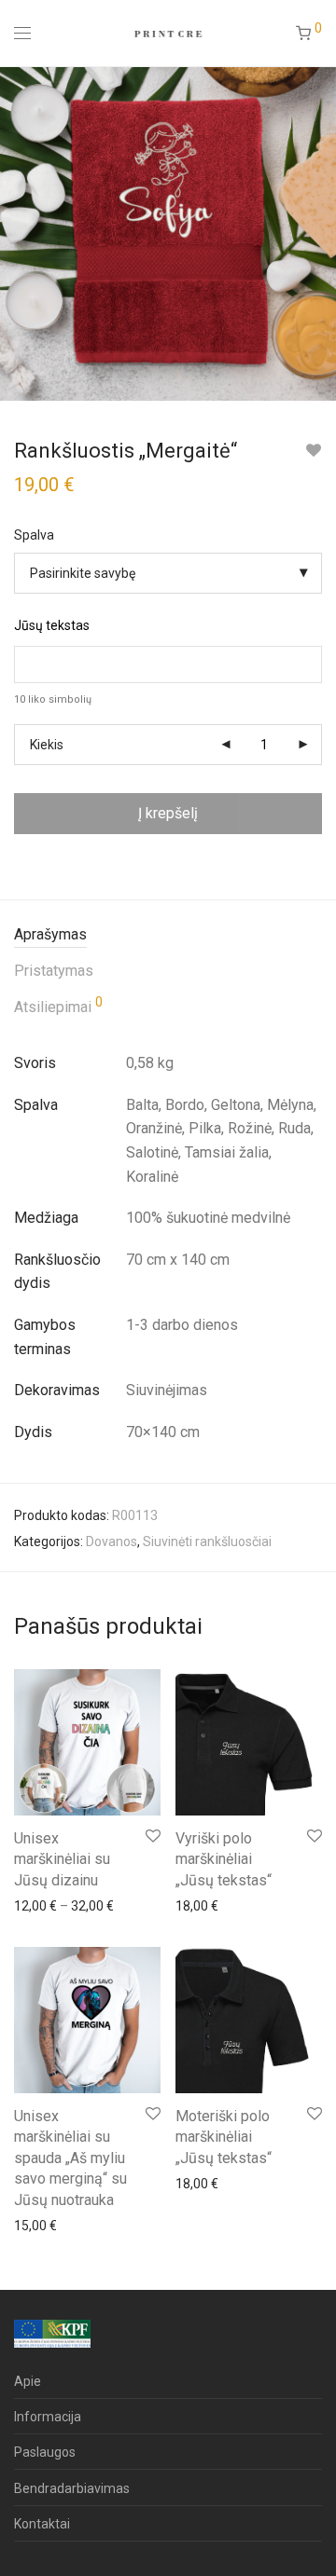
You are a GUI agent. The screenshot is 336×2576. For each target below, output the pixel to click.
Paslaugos (45, 2452)
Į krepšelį (168, 813)
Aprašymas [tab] (50, 934)
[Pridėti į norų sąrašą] (313, 451)
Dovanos (112, 1541)
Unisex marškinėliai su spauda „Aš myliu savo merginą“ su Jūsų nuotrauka (70, 2158)
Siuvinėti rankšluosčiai (207, 1541)
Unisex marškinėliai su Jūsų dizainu (62, 1859)
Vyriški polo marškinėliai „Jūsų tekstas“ (224, 1859)
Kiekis (47, 745)
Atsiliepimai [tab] (58, 1006)
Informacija (48, 2417)
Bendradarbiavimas (72, 2488)
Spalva (34, 535)
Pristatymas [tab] (54, 971)
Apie (28, 2381)
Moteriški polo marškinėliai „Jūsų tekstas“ (224, 2137)
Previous (18, 233)
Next (318, 233)
